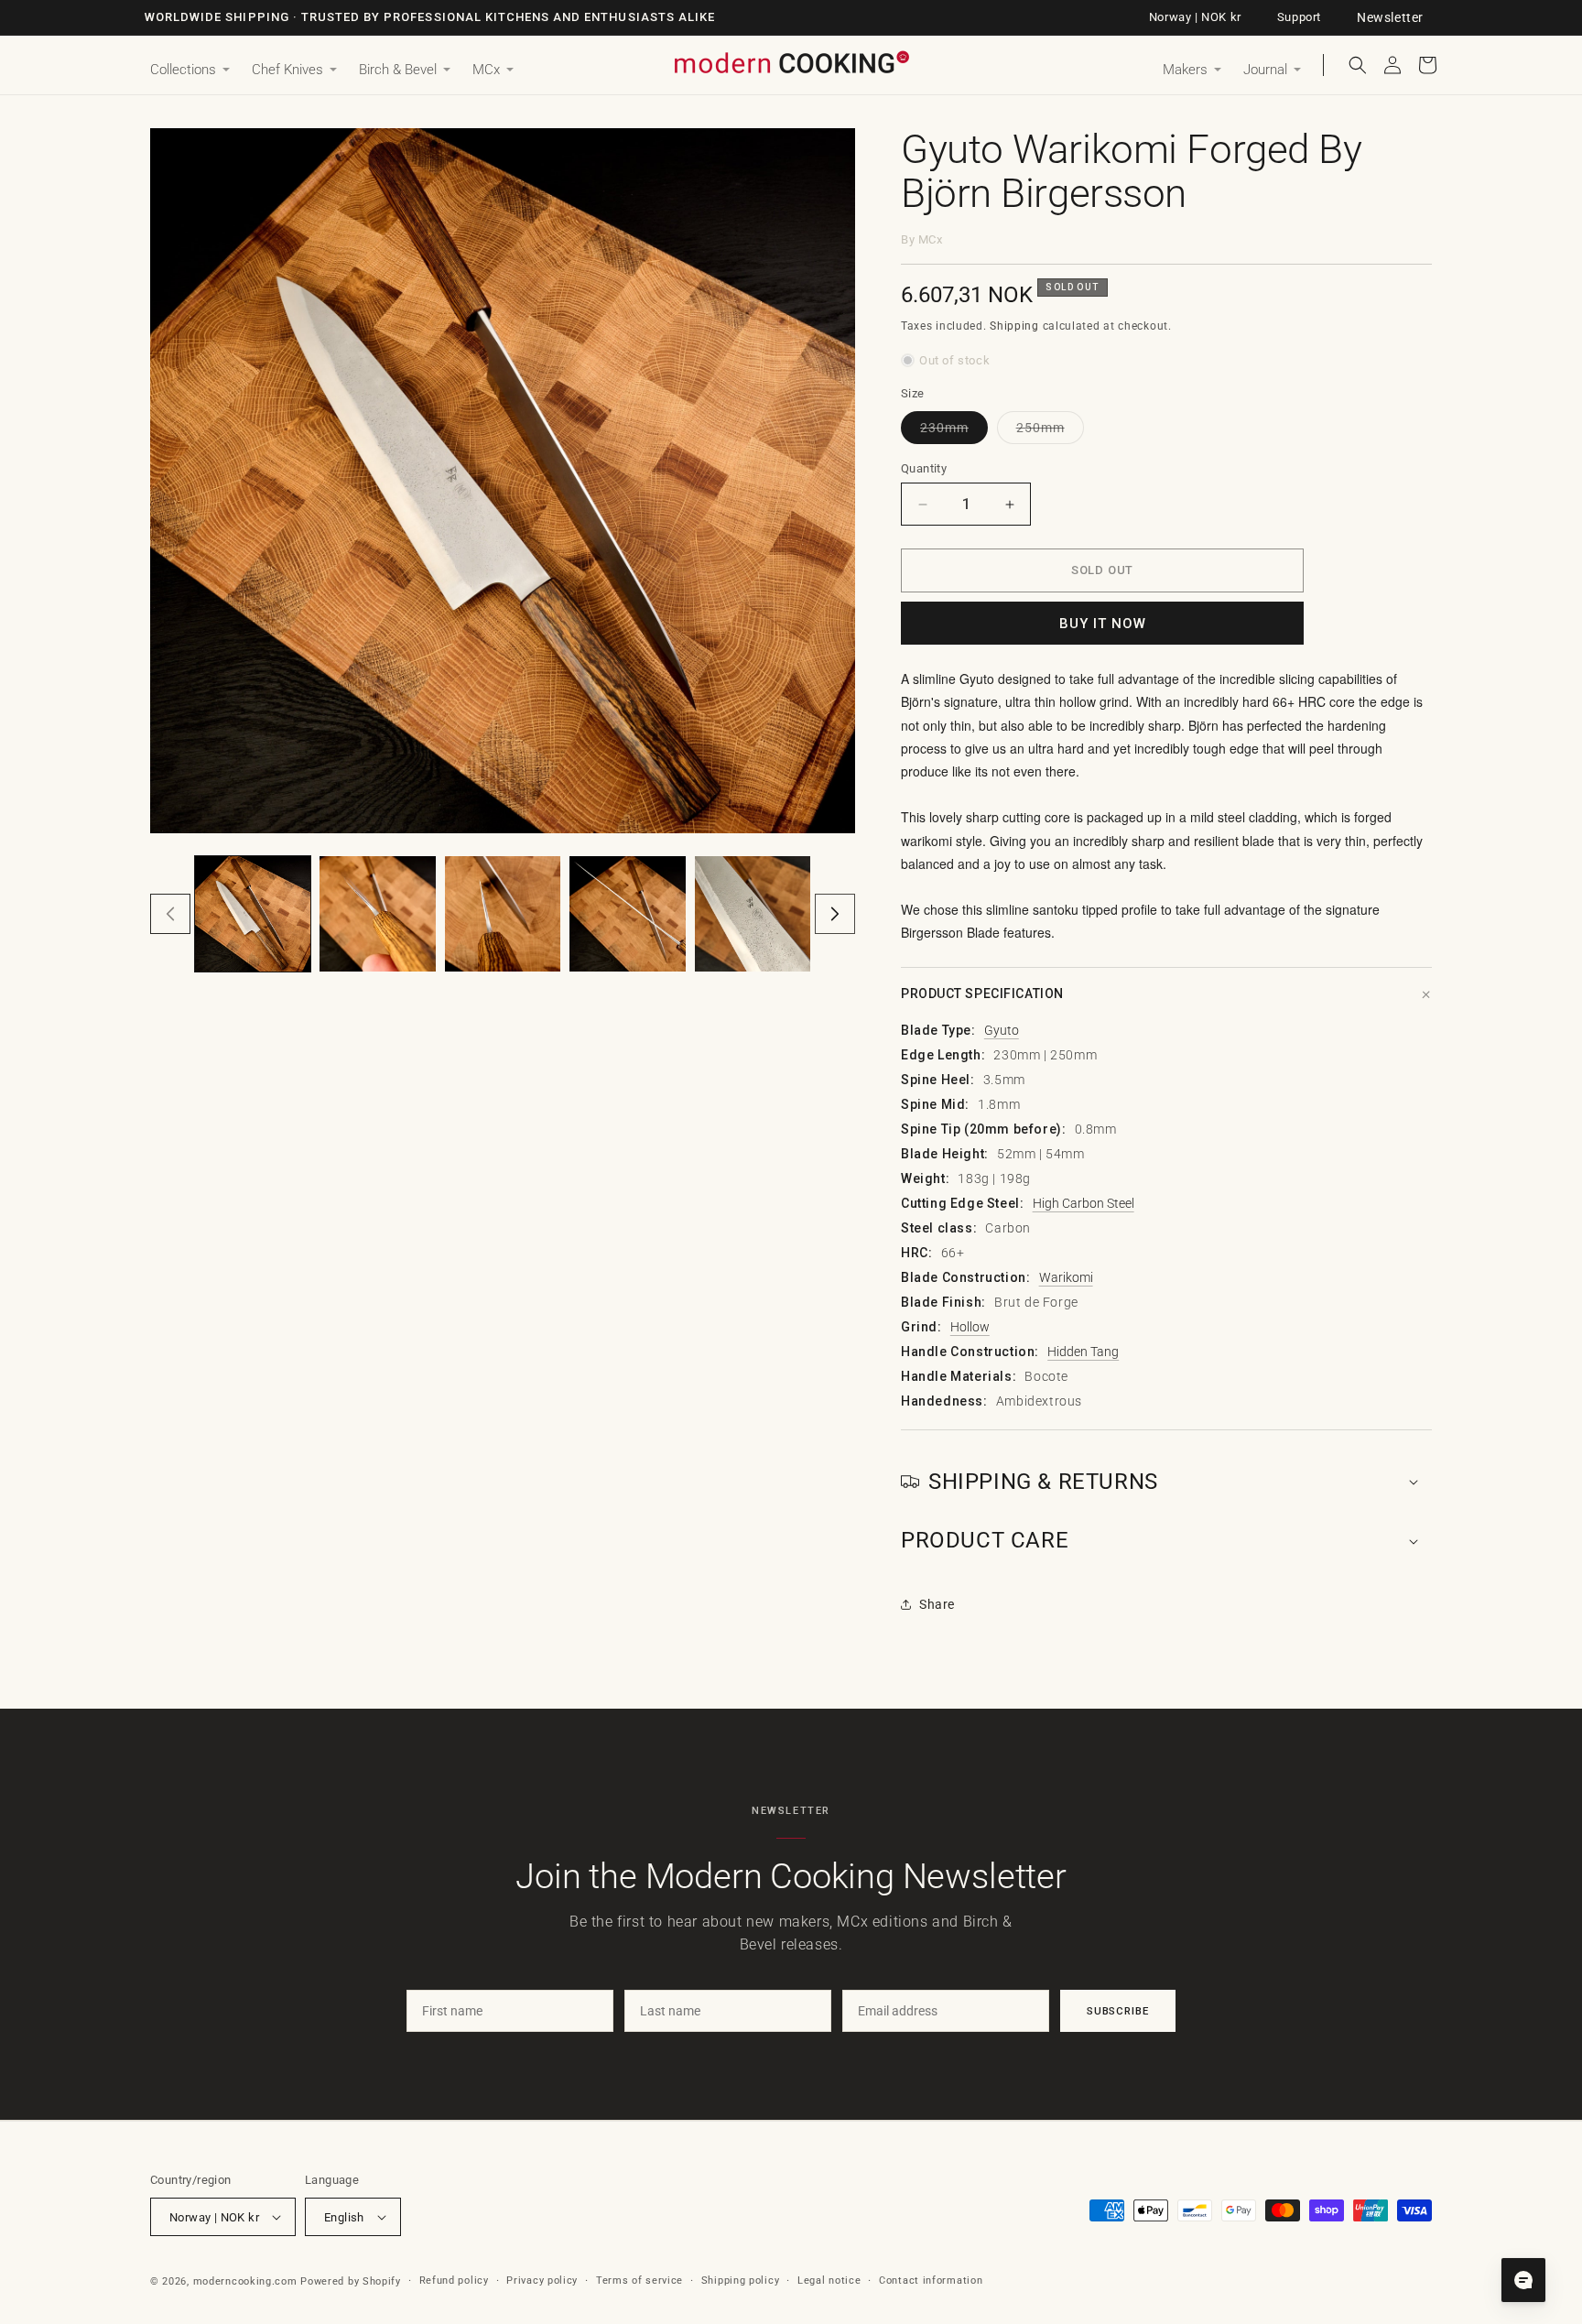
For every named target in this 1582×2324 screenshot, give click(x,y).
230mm (954, 432)
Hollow (970, 1327)
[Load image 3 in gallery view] (503, 914)
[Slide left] (170, 914)
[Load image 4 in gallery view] (627, 914)
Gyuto (1002, 1030)
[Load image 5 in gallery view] (753, 914)
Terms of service (639, 2281)
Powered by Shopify (351, 2281)
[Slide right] (835, 914)
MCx (931, 239)
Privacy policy (542, 2281)
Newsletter (1390, 17)
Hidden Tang (1083, 1352)
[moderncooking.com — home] (791, 64)
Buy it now (1103, 624)
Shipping (1014, 326)
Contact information (931, 2281)
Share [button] (937, 1604)
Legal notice (829, 2281)
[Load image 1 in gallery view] (253, 914)
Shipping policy (741, 2281)
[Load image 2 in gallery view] (377, 914)
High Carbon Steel (1084, 1203)
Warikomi (1066, 1277)
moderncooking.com (245, 2281)
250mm (1050, 432)
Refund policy (454, 2281)
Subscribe (1118, 2011)
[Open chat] (1523, 2280)
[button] (190, 71)
